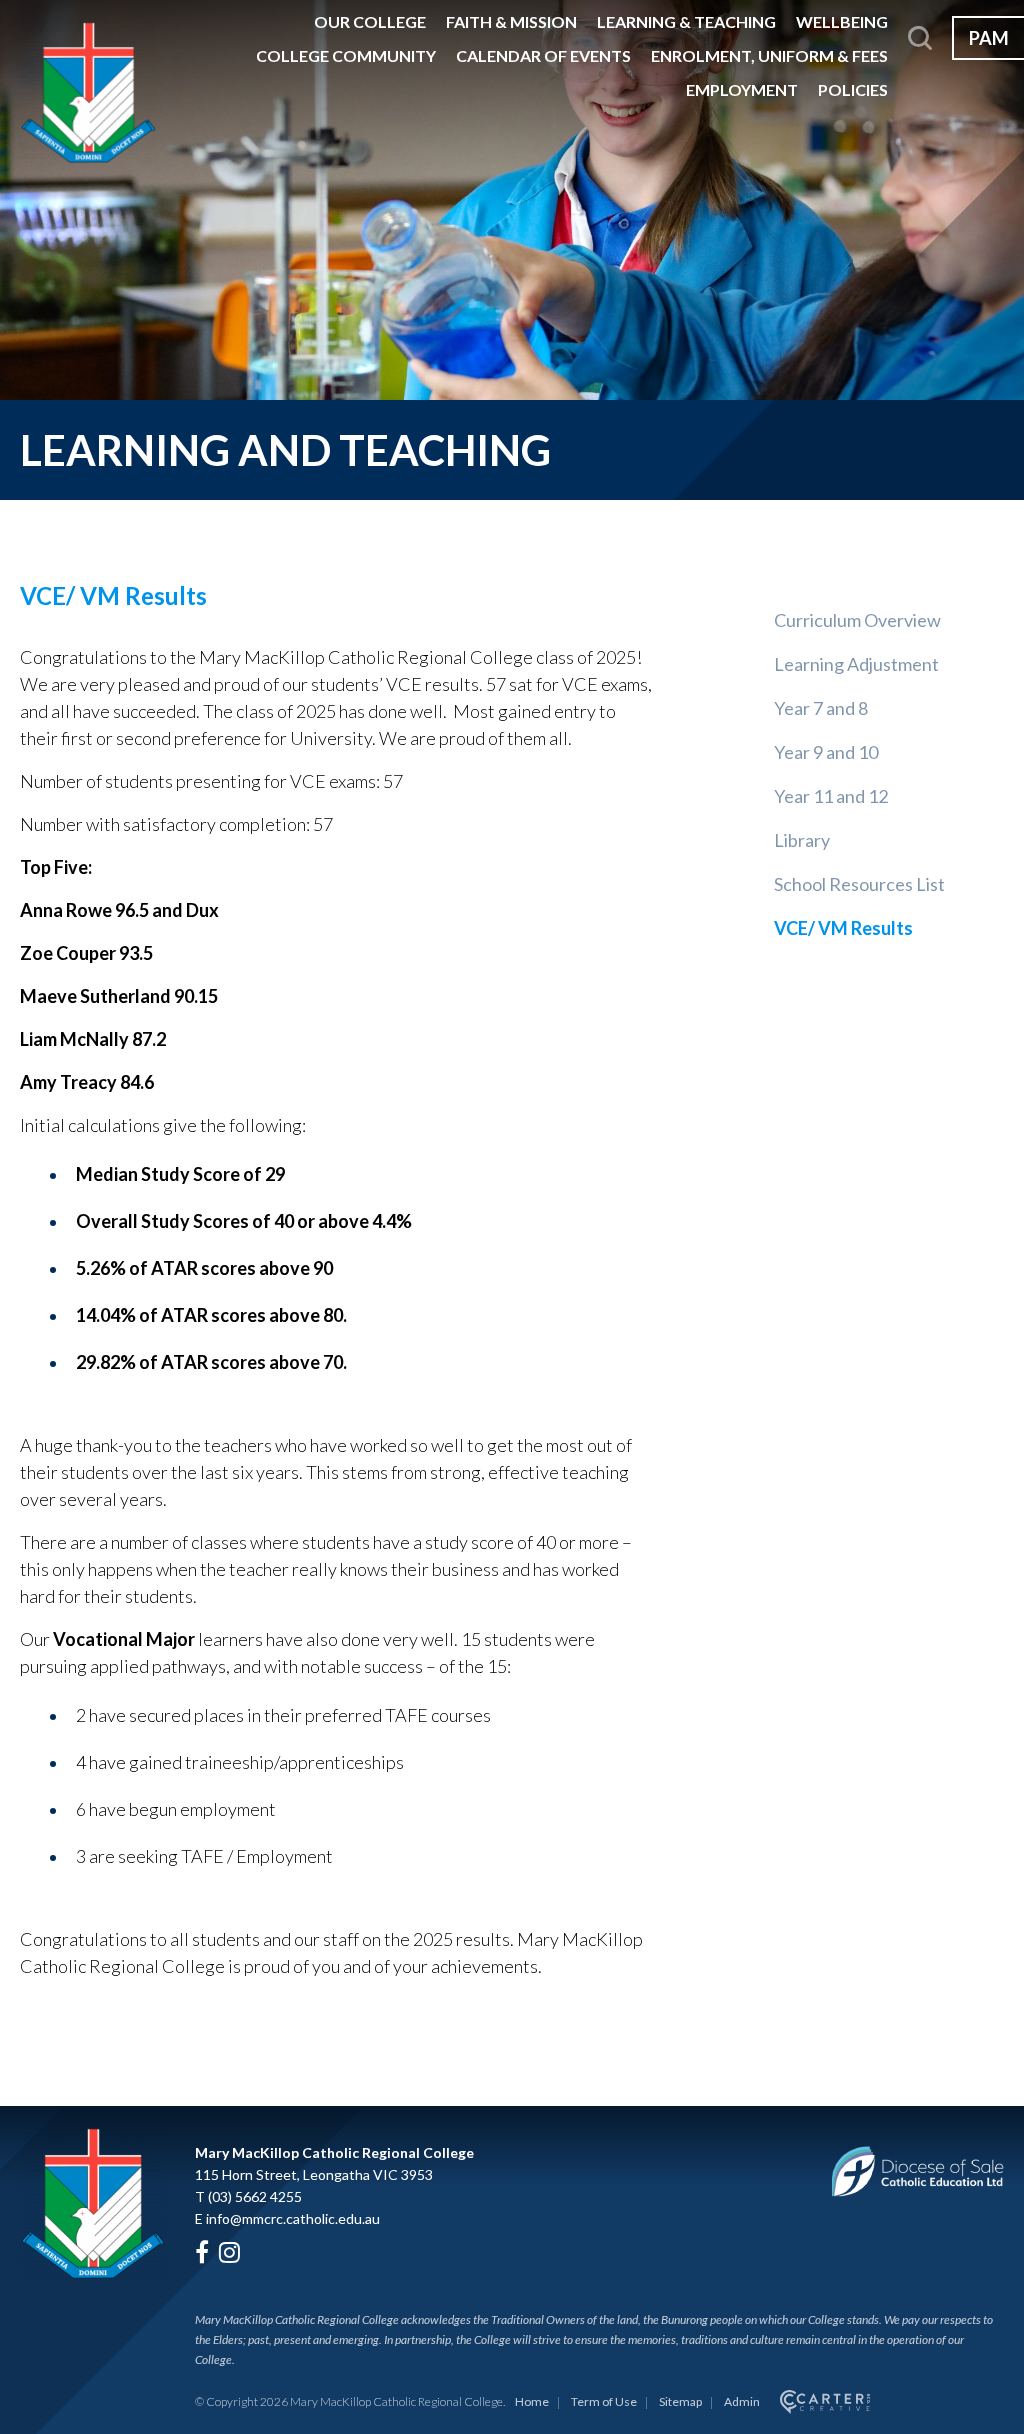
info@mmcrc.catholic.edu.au (293, 2218)
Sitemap (680, 2401)
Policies (853, 89)
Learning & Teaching (686, 21)
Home (532, 2401)
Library (802, 840)
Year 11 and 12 (831, 796)
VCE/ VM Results (843, 928)
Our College (370, 21)
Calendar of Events (543, 55)
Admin (742, 2401)
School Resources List (859, 884)
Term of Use (604, 2401)
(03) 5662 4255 (255, 2196)
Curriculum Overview (857, 620)
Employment (742, 89)
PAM (989, 38)
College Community (346, 55)
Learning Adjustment (856, 664)
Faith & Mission (511, 21)
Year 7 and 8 (821, 708)
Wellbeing (842, 21)
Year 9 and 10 (826, 752)
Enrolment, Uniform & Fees (769, 55)
